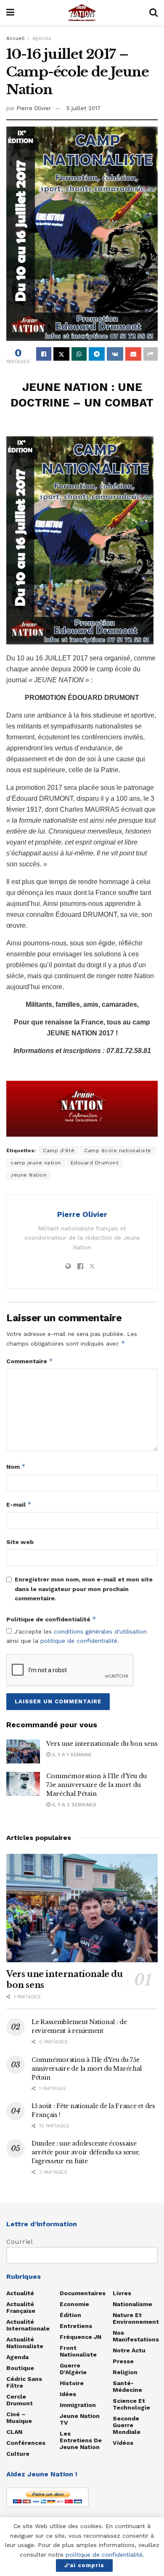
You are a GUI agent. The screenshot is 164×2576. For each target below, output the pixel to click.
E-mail (19, 1504)
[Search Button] (153, 13)
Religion (125, 2372)
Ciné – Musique (19, 2418)
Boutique (20, 2368)
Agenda (42, 38)
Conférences (26, 2443)
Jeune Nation (28, 1175)
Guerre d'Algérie (73, 2369)
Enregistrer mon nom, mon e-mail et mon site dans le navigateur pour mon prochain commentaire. (84, 1589)
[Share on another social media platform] (151, 354)
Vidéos (123, 2443)
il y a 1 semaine (71, 1755)
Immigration (78, 2405)
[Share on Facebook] (44, 354)
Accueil (16, 38)
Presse (123, 2361)
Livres (122, 2293)
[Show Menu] (10, 13)
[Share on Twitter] (61, 354)
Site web (20, 1542)
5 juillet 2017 (83, 108)
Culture (18, 2454)
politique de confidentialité (79, 1641)
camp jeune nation (36, 1163)
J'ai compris (84, 2565)
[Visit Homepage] (82, 13)
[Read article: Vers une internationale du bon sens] (23, 1751)
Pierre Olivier (34, 108)
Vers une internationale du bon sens (102, 1744)
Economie (74, 2304)
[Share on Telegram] (97, 354)
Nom (16, 1466)
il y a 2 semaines (73, 1805)
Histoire (72, 2383)
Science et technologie (131, 2404)
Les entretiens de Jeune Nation (81, 2440)
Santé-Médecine (127, 2386)
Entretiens (76, 2326)
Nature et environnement (136, 2318)
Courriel (20, 2242)
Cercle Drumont (20, 2400)
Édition (70, 2315)
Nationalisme (132, 2304)
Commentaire (30, 1361)
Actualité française (21, 2307)
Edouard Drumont (95, 1163)
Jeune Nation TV (80, 2419)
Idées (68, 2394)
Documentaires (83, 2293)
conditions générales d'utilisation (100, 1631)
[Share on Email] (133, 354)
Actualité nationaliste (25, 2343)
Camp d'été (59, 1151)
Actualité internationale (28, 2325)
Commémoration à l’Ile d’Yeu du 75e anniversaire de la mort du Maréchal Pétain (97, 1785)
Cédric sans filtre (24, 2382)
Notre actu (129, 2350)
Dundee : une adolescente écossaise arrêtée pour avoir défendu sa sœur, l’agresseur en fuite (86, 2152)
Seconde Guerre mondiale (127, 2425)
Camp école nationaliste (118, 1151)
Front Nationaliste (78, 2351)
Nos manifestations (136, 2336)
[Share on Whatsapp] (79, 354)
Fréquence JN (81, 2337)
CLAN (14, 2432)
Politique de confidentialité (51, 1619)
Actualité (20, 2293)
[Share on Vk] (115, 354)
